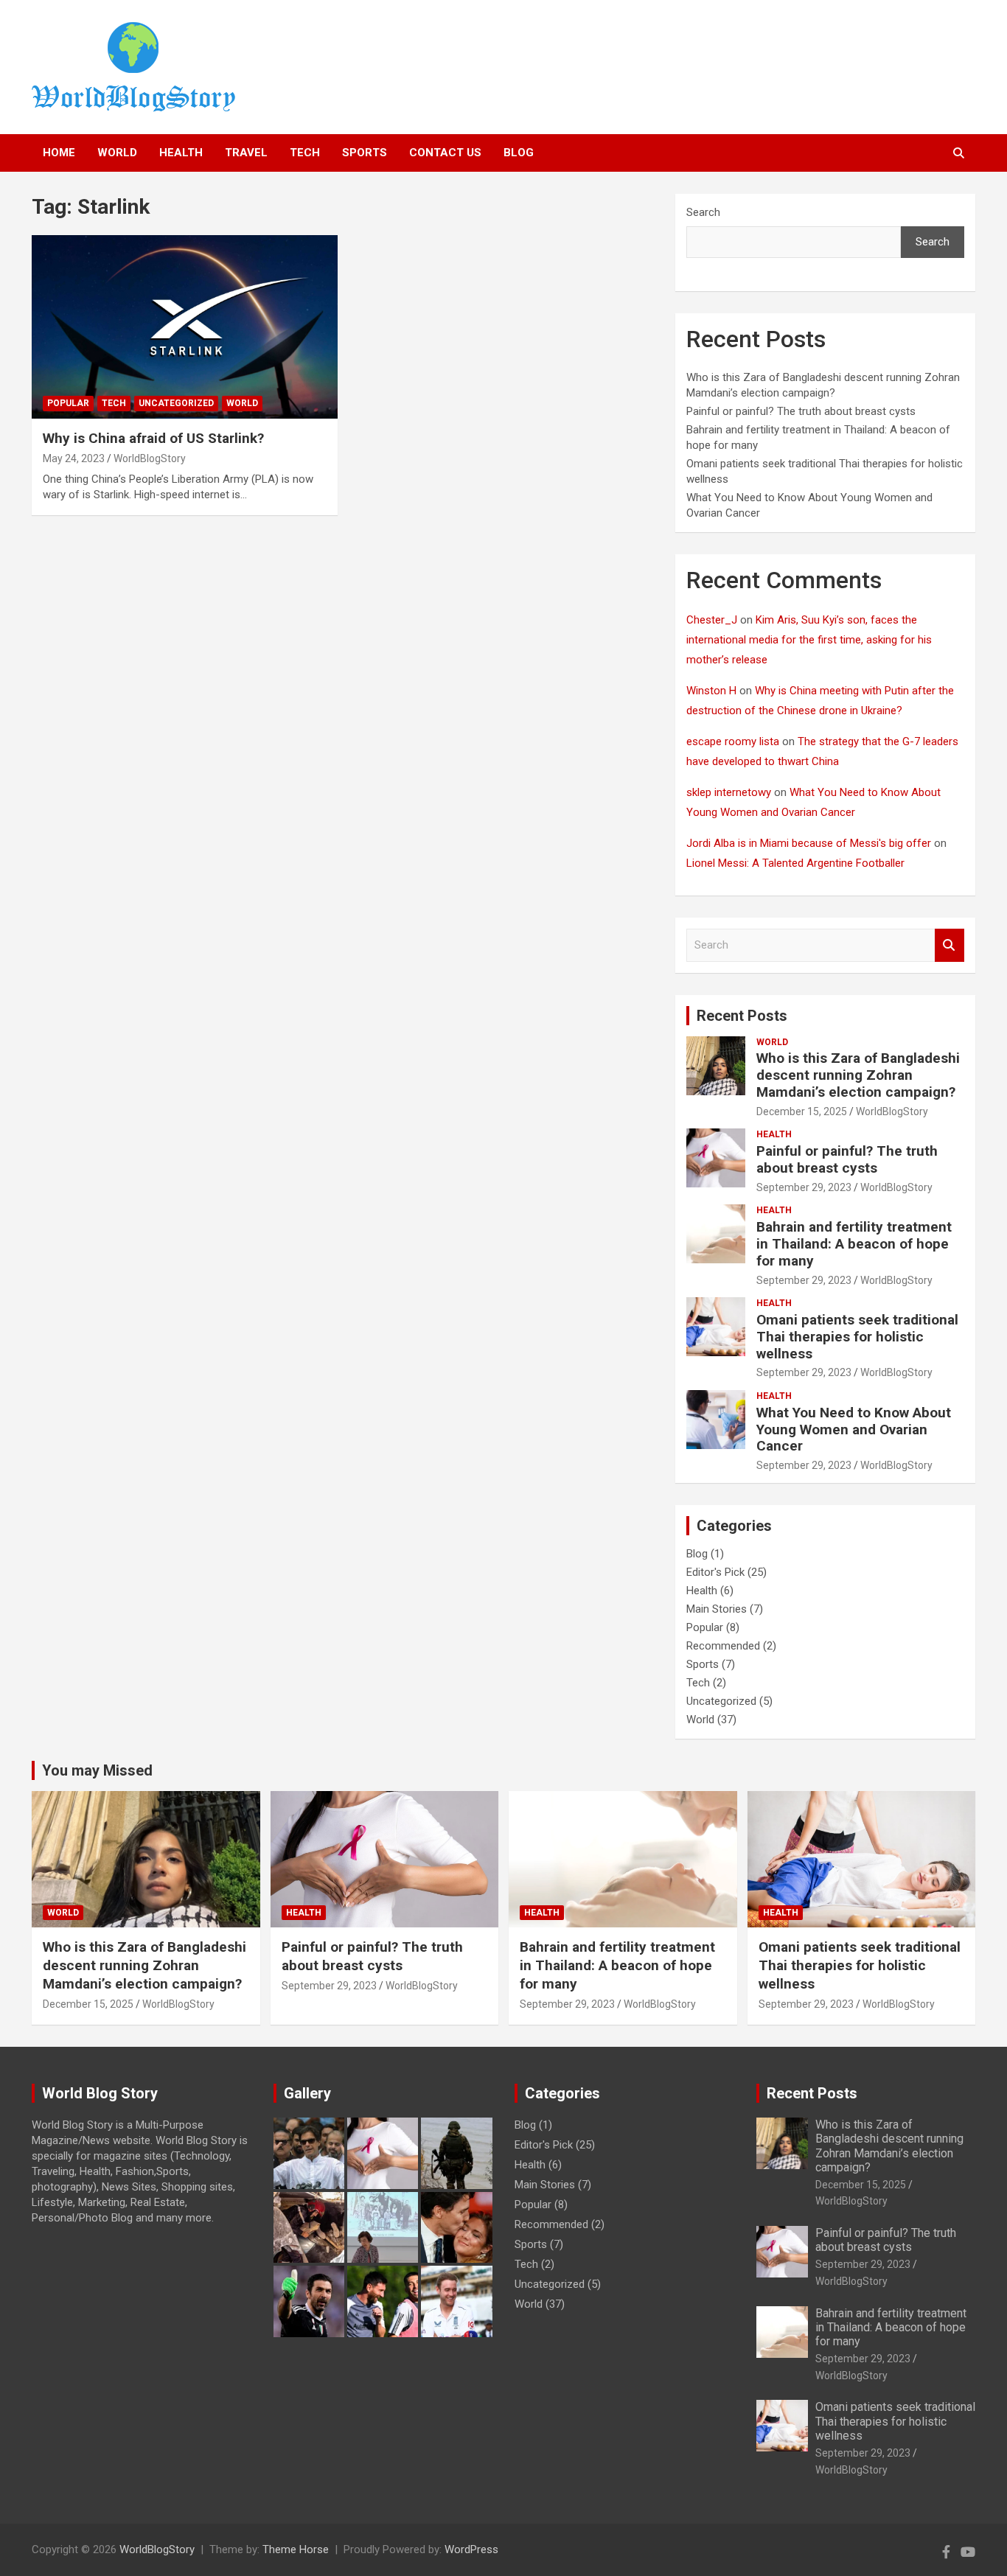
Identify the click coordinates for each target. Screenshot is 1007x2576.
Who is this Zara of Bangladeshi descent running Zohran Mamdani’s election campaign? (858, 1075)
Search (703, 212)
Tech (114, 403)
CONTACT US (445, 153)
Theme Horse (296, 2549)
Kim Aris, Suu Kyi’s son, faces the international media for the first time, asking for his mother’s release (809, 640)
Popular (68, 403)
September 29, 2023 (804, 1187)
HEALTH (181, 153)
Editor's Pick (715, 1572)
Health (774, 1134)
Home (59, 153)
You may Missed (97, 1770)
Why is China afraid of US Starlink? (153, 438)
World (242, 403)
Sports (365, 153)
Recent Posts (742, 1016)
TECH (305, 153)
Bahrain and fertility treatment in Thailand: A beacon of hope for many (854, 1244)
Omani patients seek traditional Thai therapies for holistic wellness (857, 1337)
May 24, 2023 (74, 458)
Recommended (723, 1646)
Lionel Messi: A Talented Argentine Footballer (795, 863)
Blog (519, 153)
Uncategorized (176, 403)
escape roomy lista (733, 741)
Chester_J (712, 620)
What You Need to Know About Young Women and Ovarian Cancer (854, 1430)
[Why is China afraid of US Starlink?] (185, 327)
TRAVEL (246, 153)
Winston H (711, 691)
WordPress (471, 2549)
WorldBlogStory (150, 458)
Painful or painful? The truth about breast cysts (801, 411)
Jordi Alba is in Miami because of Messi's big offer (809, 843)
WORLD (117, 153)
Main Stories (717, 1609)
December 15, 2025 (802, 1111)
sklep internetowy (729, 792)
